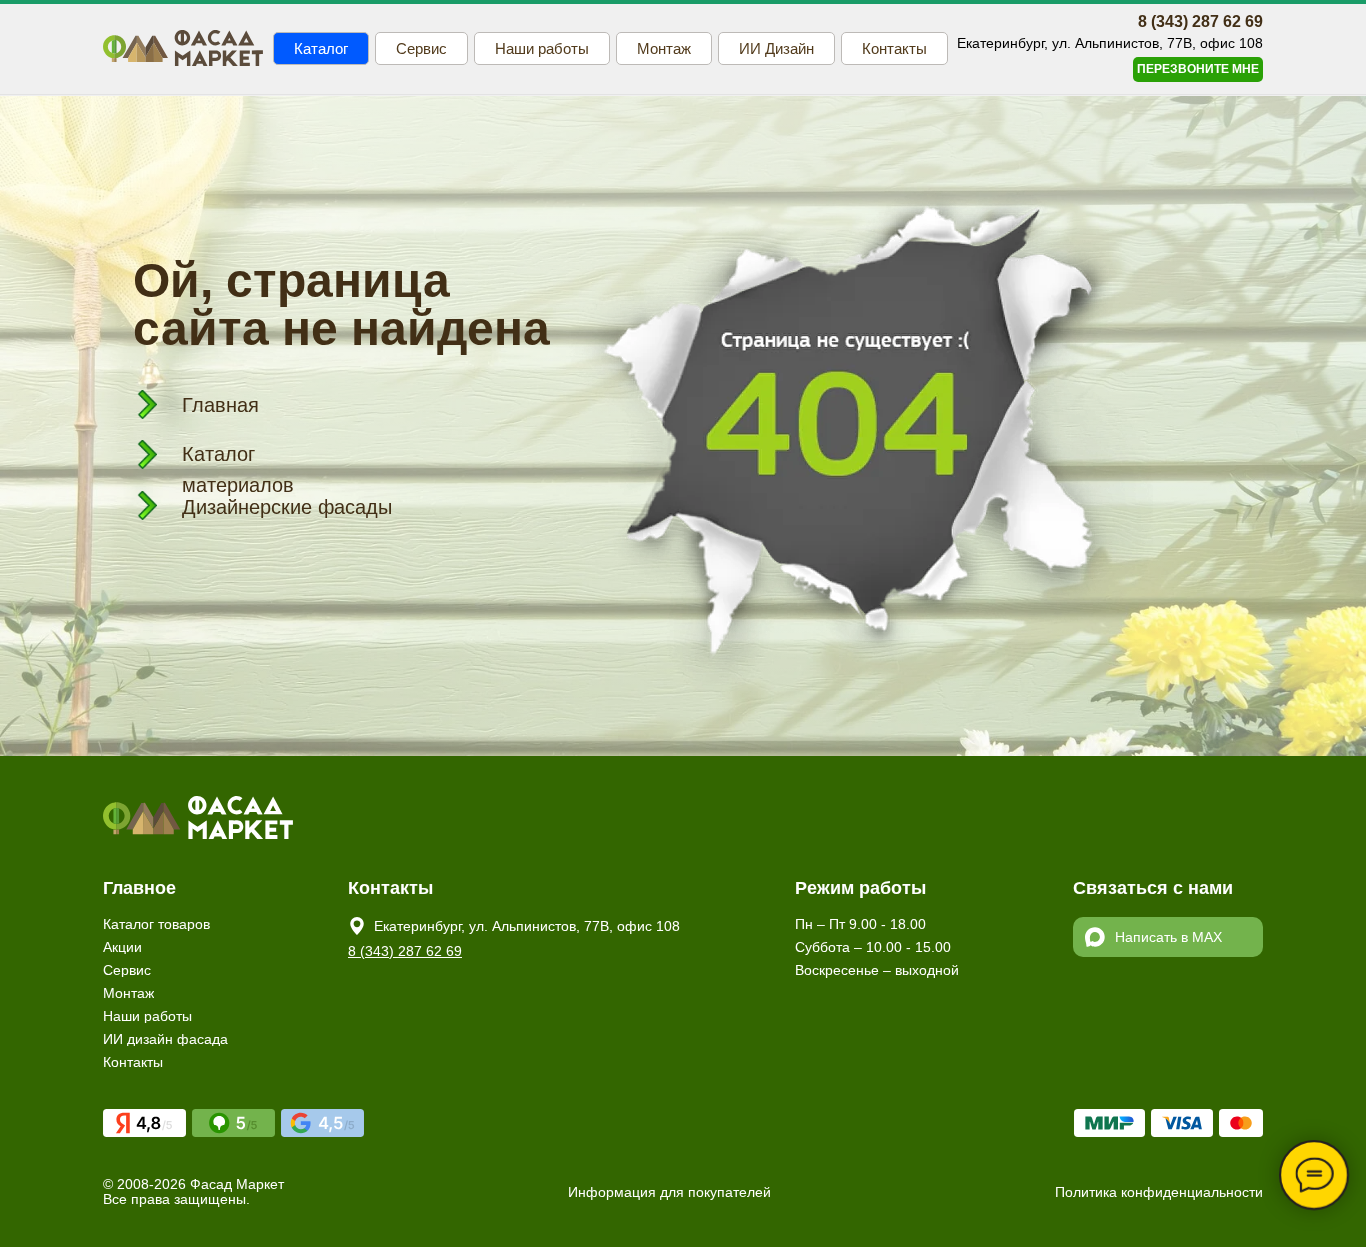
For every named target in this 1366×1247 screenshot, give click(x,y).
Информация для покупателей (669, 1192)
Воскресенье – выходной (877, 970)
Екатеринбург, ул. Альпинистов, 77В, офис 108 (527, 926)
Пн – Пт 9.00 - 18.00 (860, 924)
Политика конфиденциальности (1159, 1192)
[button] (1198, 69)
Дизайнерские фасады (287, 507)
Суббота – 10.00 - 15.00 (873, 947)
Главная (220, 405)
